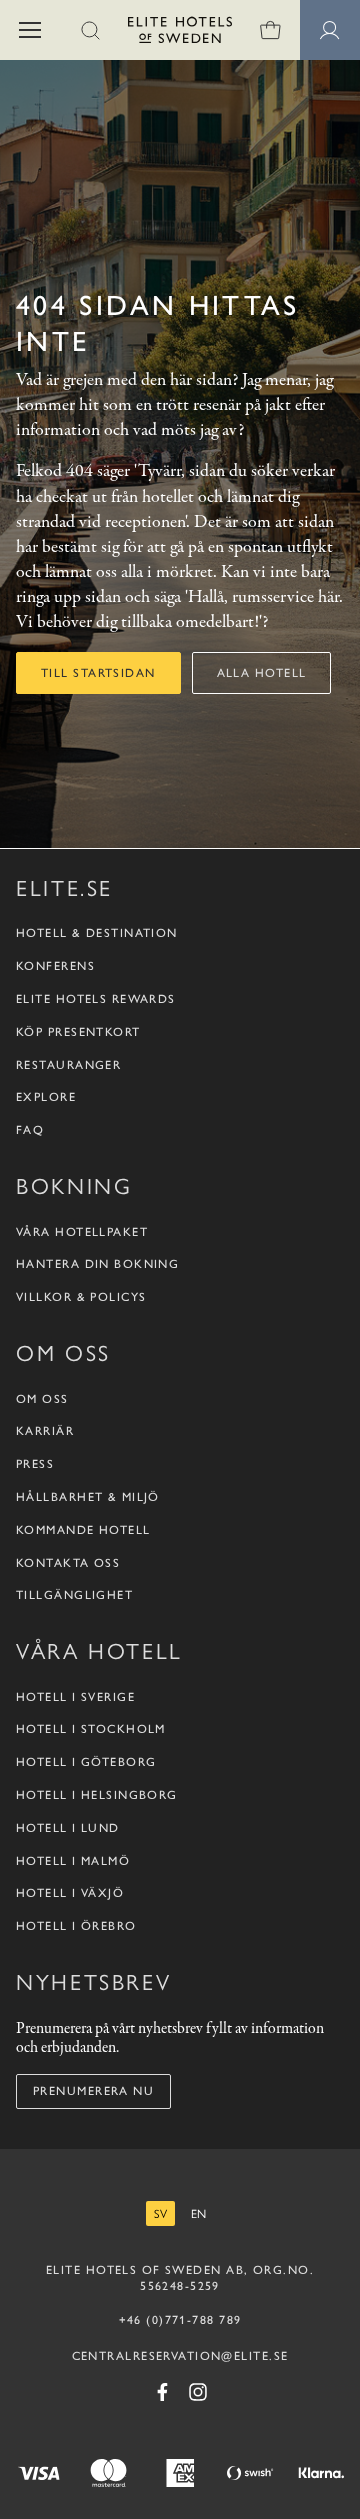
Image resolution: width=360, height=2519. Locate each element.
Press (35, 1464)
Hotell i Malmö (73, 1861)
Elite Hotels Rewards (96, 999)
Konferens (55, 966)
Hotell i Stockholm (91, 1729)
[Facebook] (162, 2392)
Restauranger (68, 1065)
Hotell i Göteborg (86, 1762)
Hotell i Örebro (76, 1926)
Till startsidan (98, 673)
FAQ (30, 1130)
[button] (30, 30)
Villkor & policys (81, 1297)
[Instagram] (198, 2392)
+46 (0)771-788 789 (180, 2320)
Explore (46, 1097)
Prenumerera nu (93, 2091)
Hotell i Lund (68, 1828)
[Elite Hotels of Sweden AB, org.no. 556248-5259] (180, 33)
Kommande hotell (83, 1530)
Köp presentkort (78, 1032)
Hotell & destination (97, 933)
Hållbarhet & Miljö (88, 1497)
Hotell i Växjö (70, 1893)
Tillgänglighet (74, 1595)
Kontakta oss (68, 1563)
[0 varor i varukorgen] (270, 30)
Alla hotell (262, 673)
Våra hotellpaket (82, 1232)
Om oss (42, 1399)
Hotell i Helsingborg (97, 1795)
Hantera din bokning (97, 1264)
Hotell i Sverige (75, 1697)
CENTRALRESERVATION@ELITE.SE (180, 2356)
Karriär (45, 1431)
